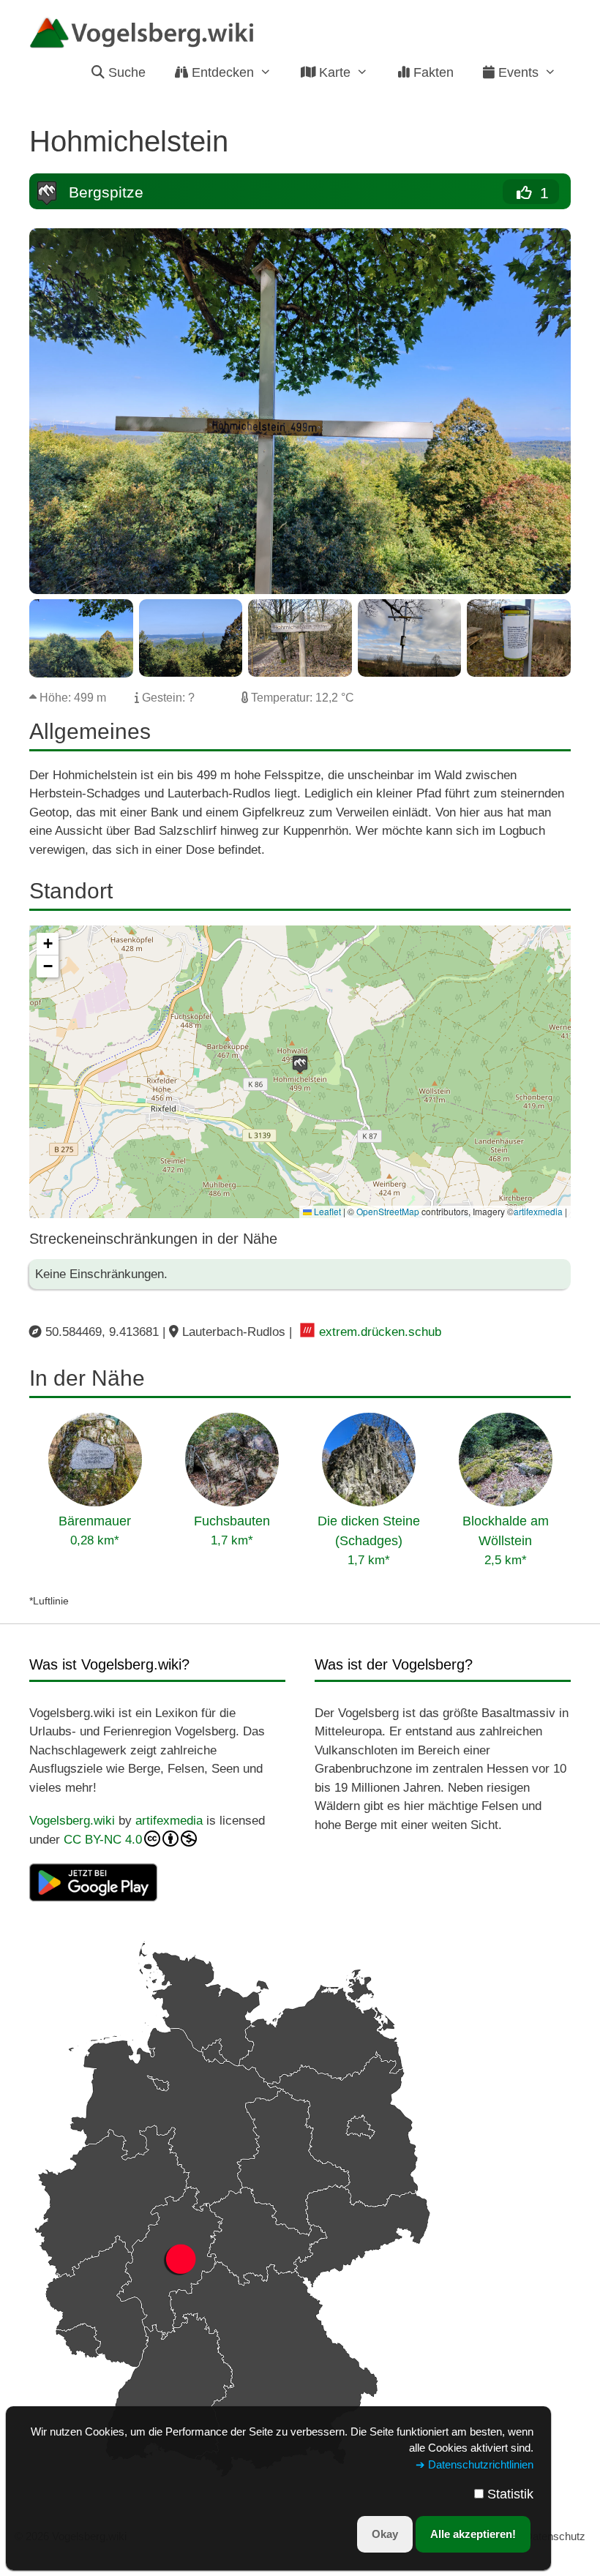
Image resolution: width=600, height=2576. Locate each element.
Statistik (510, 2494)
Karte (333, 72)
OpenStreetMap (388, 1211)
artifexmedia (538, 1211)
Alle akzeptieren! (473, 2534)
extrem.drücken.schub (380, 1332)
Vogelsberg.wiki (72, 1821)
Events (517, 72)
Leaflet (326, 1211)
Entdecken (221, 72)
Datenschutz (555, 2536)
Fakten (432, 72)
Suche (125, 72)
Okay (385, 2534)
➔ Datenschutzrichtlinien (475, 2464)
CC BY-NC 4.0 (103, 1840)
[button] (300, 1064)
